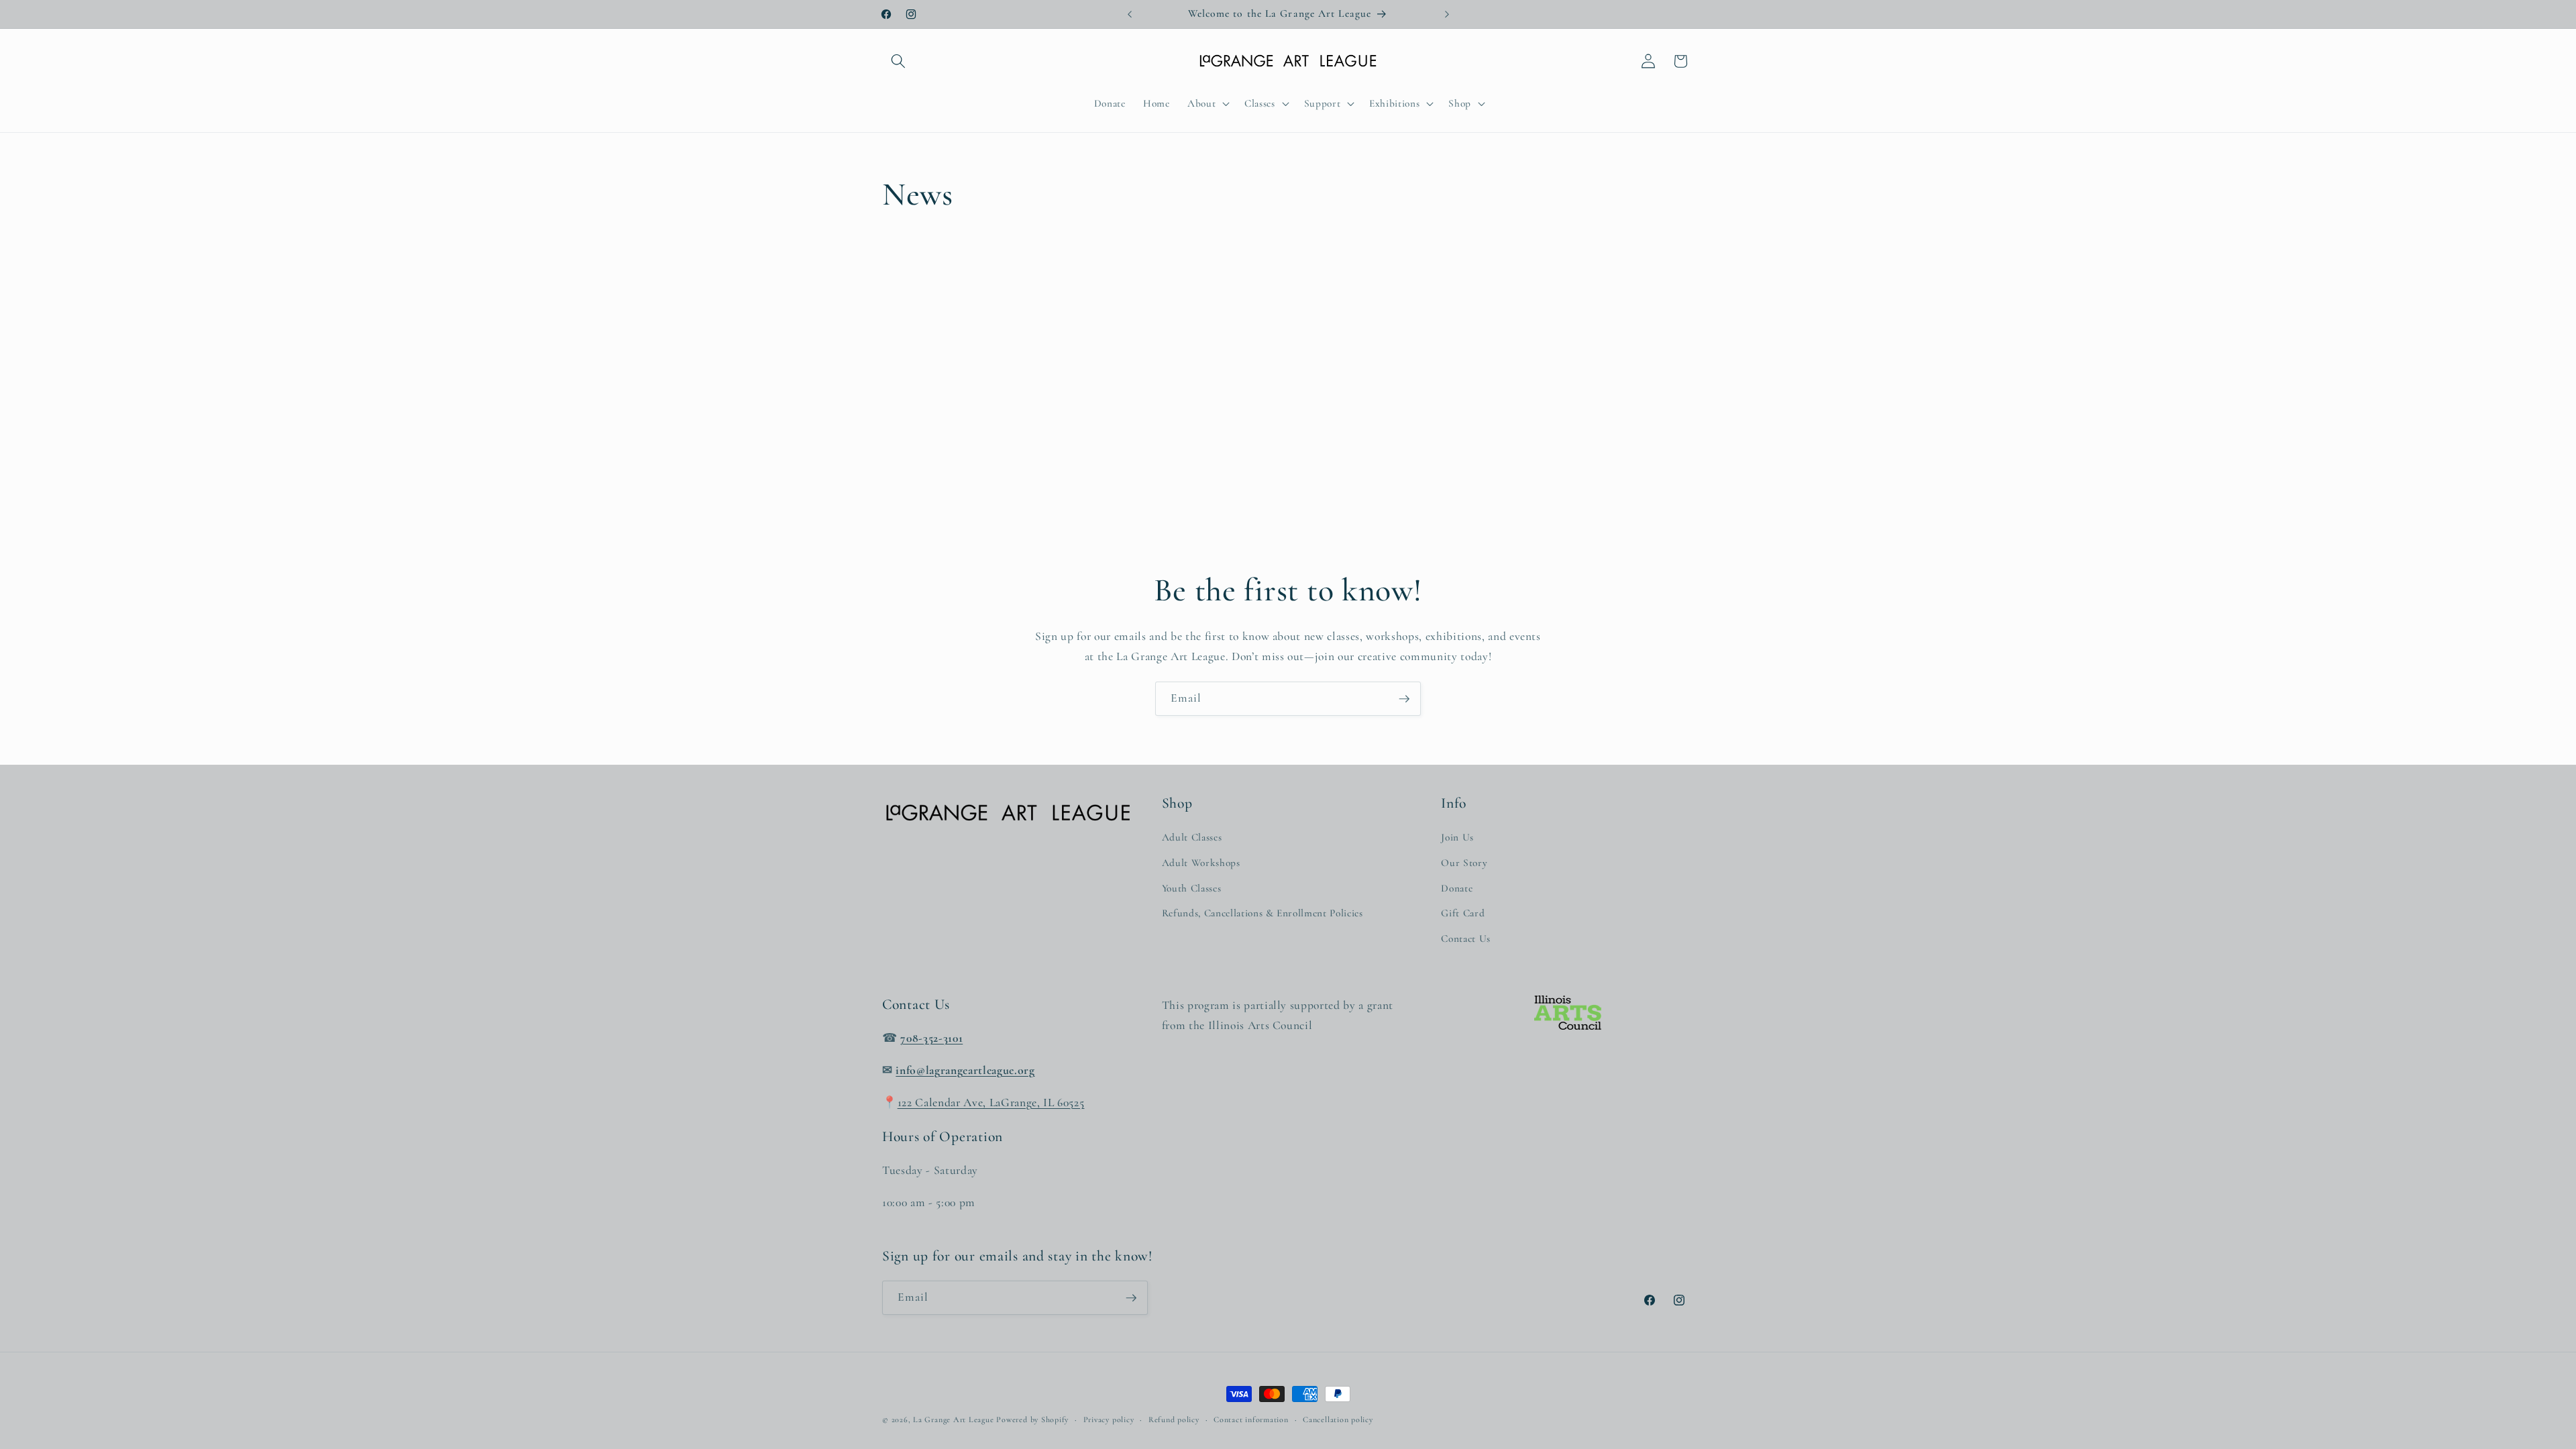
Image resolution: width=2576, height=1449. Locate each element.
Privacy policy (1109, 1419)
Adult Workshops (1201, 863)
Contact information (1251, 1419)
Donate (1457, 888)
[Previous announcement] (1130, 14)
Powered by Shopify (1032, 1419)
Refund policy (1174, 1419)
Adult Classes (1192, 837)
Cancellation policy (1338, 1419)
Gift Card (1463, 913)
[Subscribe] (1404, 699)
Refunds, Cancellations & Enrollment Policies (1263, 913)
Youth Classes (1192, 888)
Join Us (1457, 837)
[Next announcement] (1447, 14)
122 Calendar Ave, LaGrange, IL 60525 (991, 1103)
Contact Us (1466, 938)
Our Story (1464, 863)
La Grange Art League (953, 1419)
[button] (898, 61)
